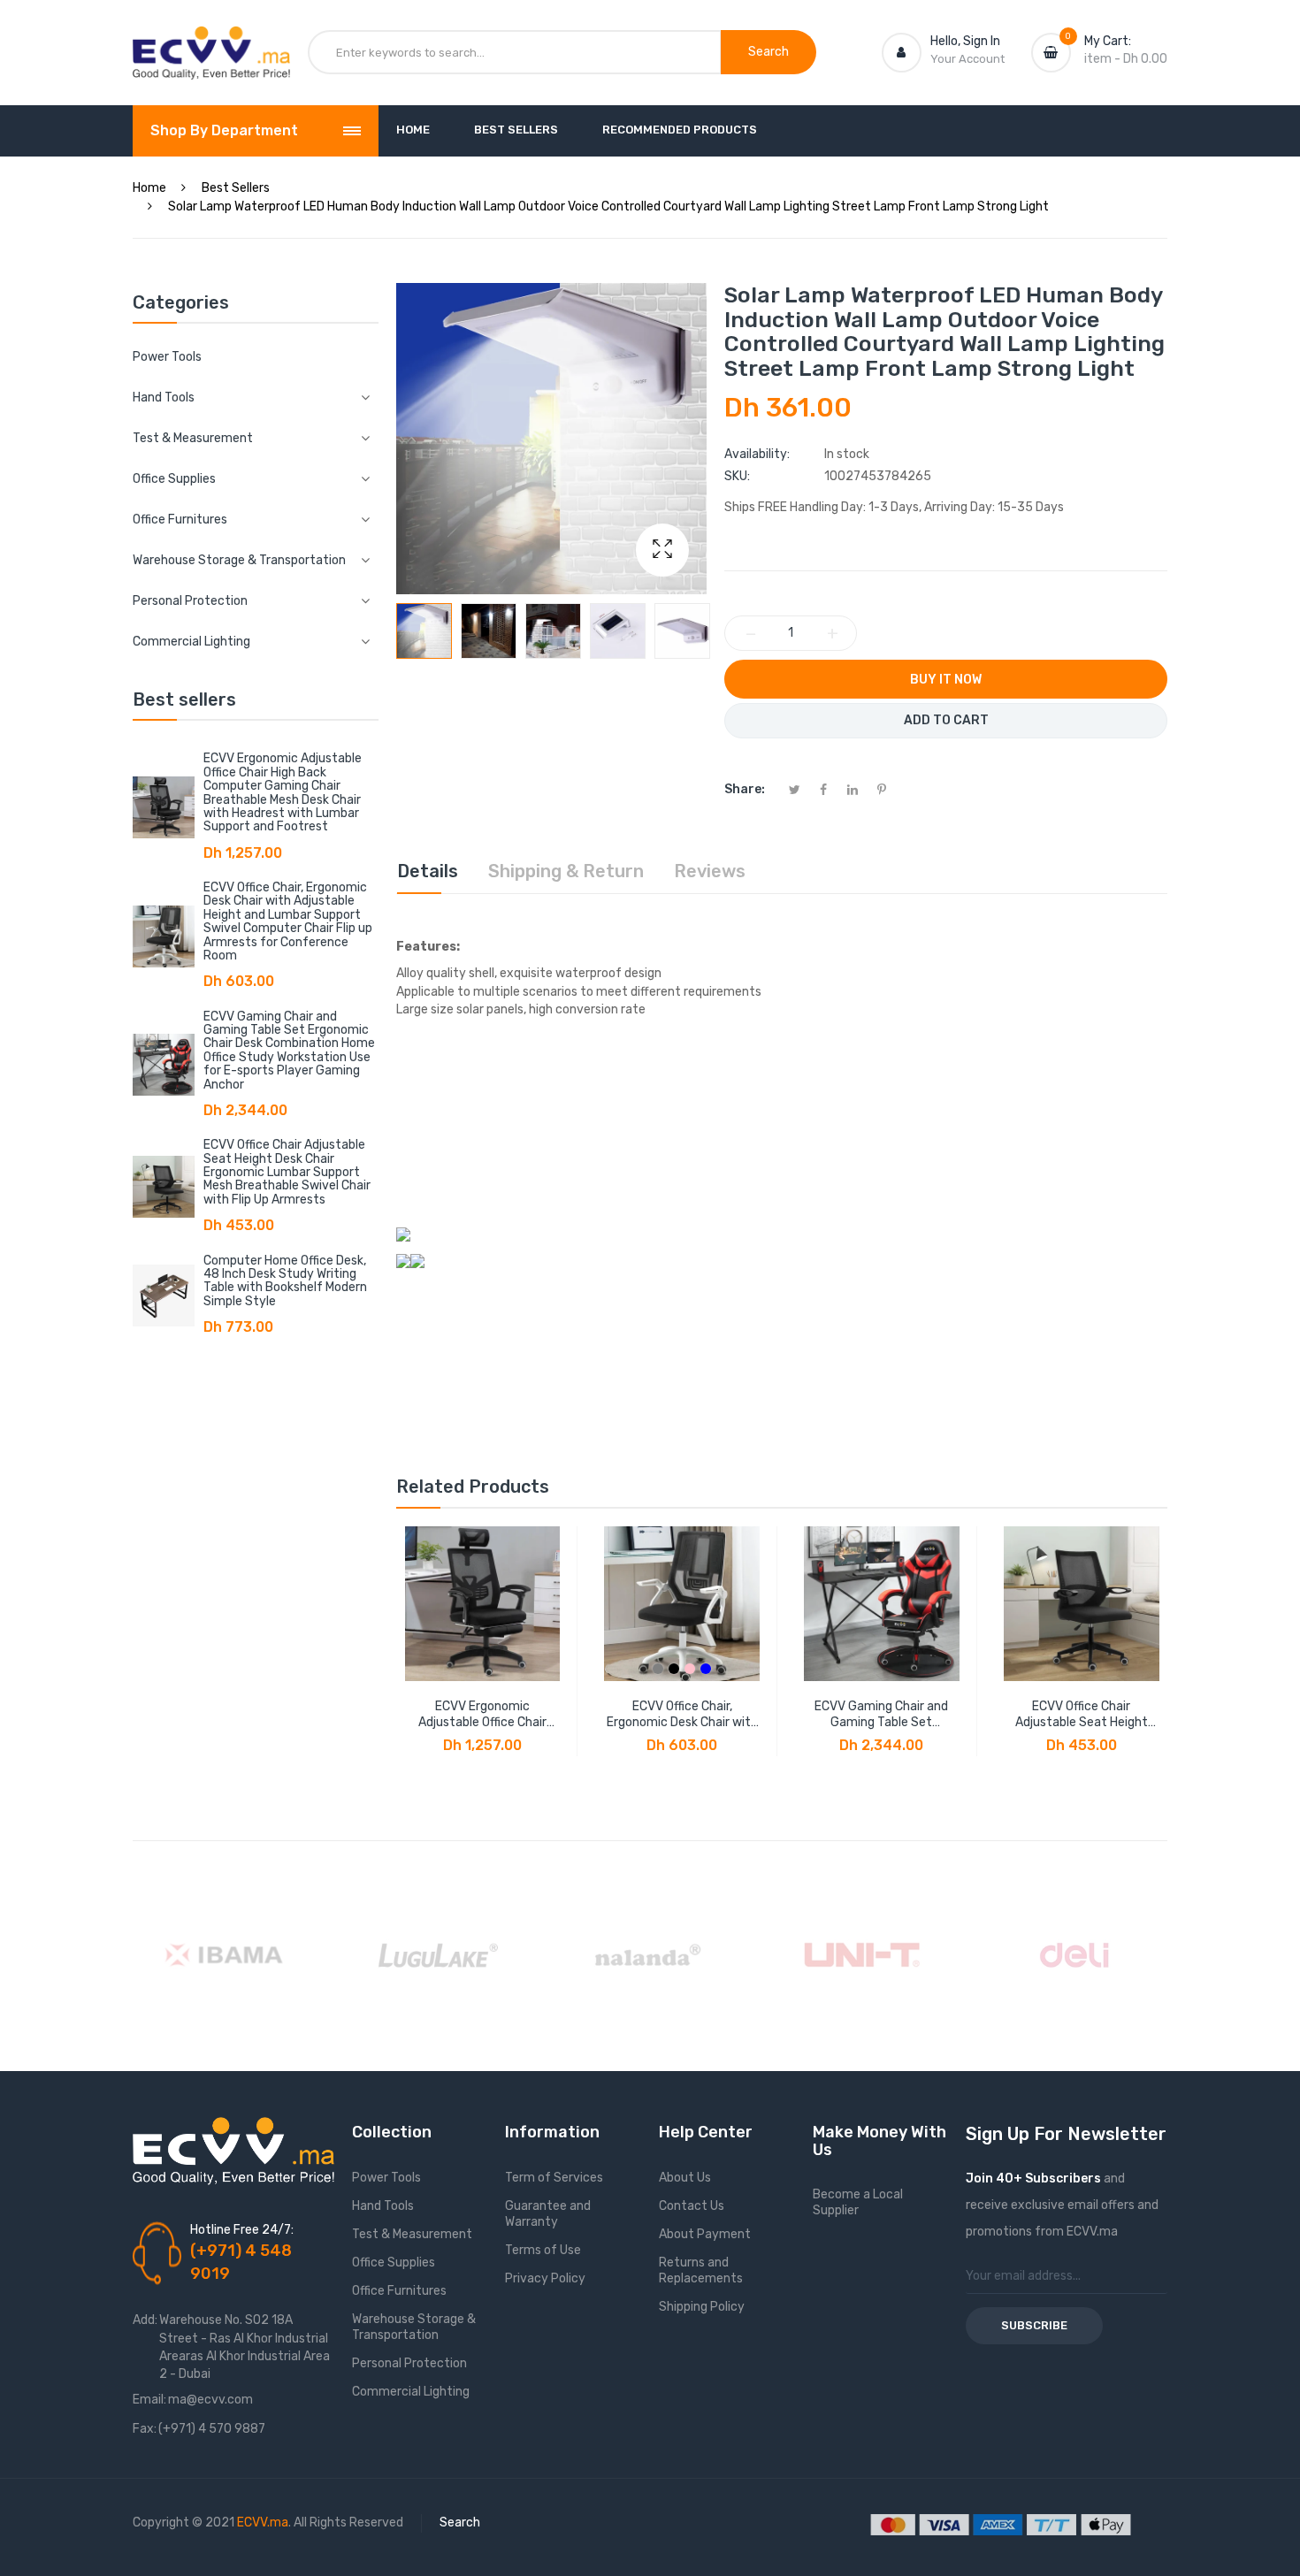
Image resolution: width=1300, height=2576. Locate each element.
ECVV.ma (263, 2522)
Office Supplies (394, 2263)
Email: (149, 2400)
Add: (145, 2320)
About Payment (705, 2234)
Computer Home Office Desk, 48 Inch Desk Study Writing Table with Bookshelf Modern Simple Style (285, 1281)
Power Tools (167, 357)
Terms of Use (543, 2250)
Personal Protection (409, 2363)
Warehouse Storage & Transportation (414, 2327)
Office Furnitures (399, 2291)
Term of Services (554, 2178)
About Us (685, 2178)
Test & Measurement (412, 2234)
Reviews (710, 871)
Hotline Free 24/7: (242, 2230)
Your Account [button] (967, 59)
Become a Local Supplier (858, 2202)
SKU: (737, 476)
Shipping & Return (566, 871)
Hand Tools (383, 2206)
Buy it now (946, 680)
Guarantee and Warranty (548, 2214)
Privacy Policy (545, 2278)
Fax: (145, 2429)
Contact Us (692, 2206)
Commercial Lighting (411, 2392)
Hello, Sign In (965, 41)
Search (460, 2522)
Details (428, 871)
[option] (424, 631)
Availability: (757, 454)
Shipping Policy (702, 2307)
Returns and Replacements (701, 2270)
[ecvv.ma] (211, 42)
